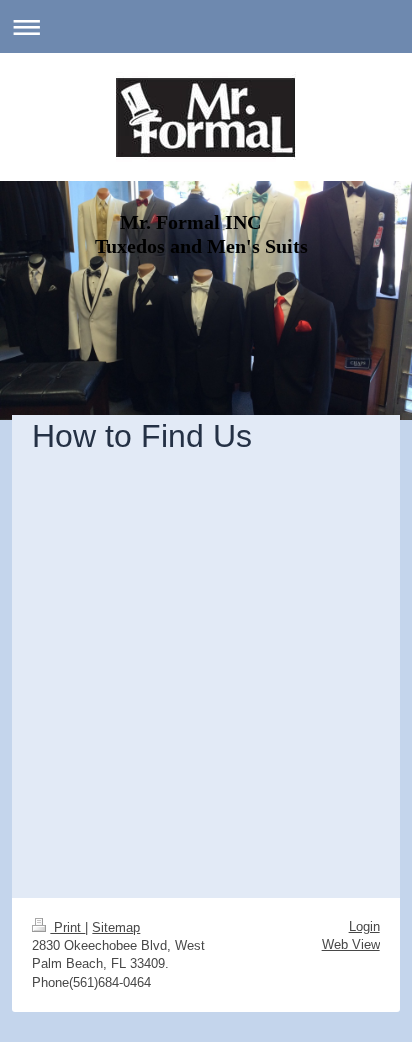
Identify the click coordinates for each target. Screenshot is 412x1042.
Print (67, 927)
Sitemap (116, 927)
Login (364, 926)
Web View (351, 944)
